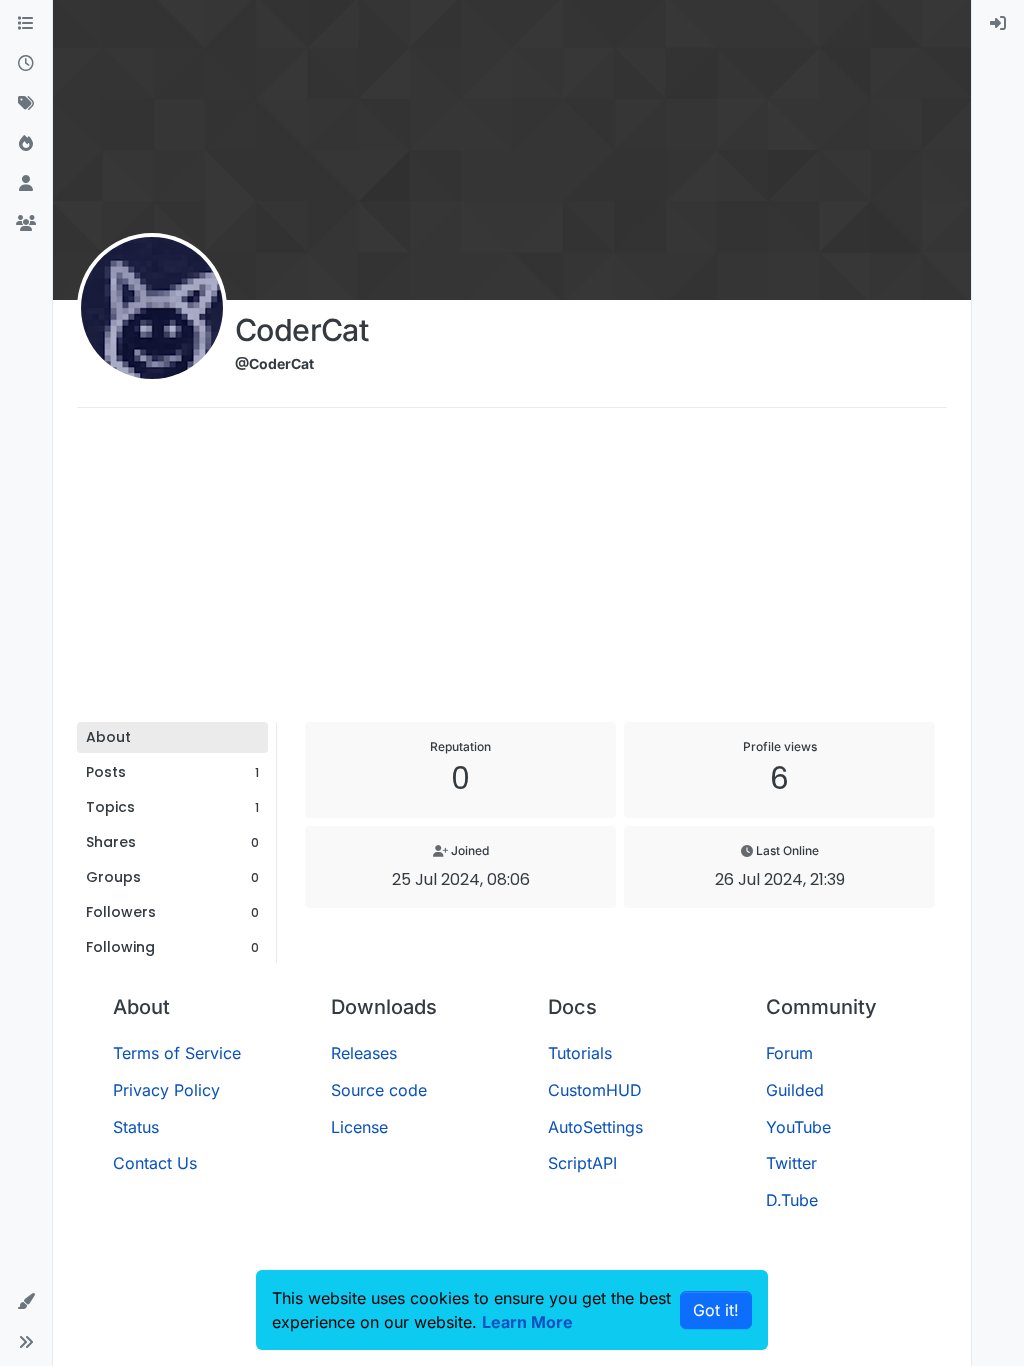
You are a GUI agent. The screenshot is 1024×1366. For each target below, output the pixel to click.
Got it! (716, 1310)
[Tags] (26, 104)
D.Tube (792, 1200)
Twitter (791, 1163)
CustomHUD (595, 1090)
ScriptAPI (582, 1163)
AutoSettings (595, 1127)
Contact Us (155, 1163)
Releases (364, 1053)
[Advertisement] (512, 572)
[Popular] (26, 144)
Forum (789, 1053)
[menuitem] (998, 24)
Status (136, 1127)
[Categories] (26, 24)
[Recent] (26, 64)
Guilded (795, 1090)
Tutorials (580, 1053)
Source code (379, 1090)
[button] (26, 1302)
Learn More (527, 1322)
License (359, 1127)
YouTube (798, 1127)
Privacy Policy (166, 1090)
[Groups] (26, 224)
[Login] (998, 24)
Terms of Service (177, 1053)
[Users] (26, 184)
